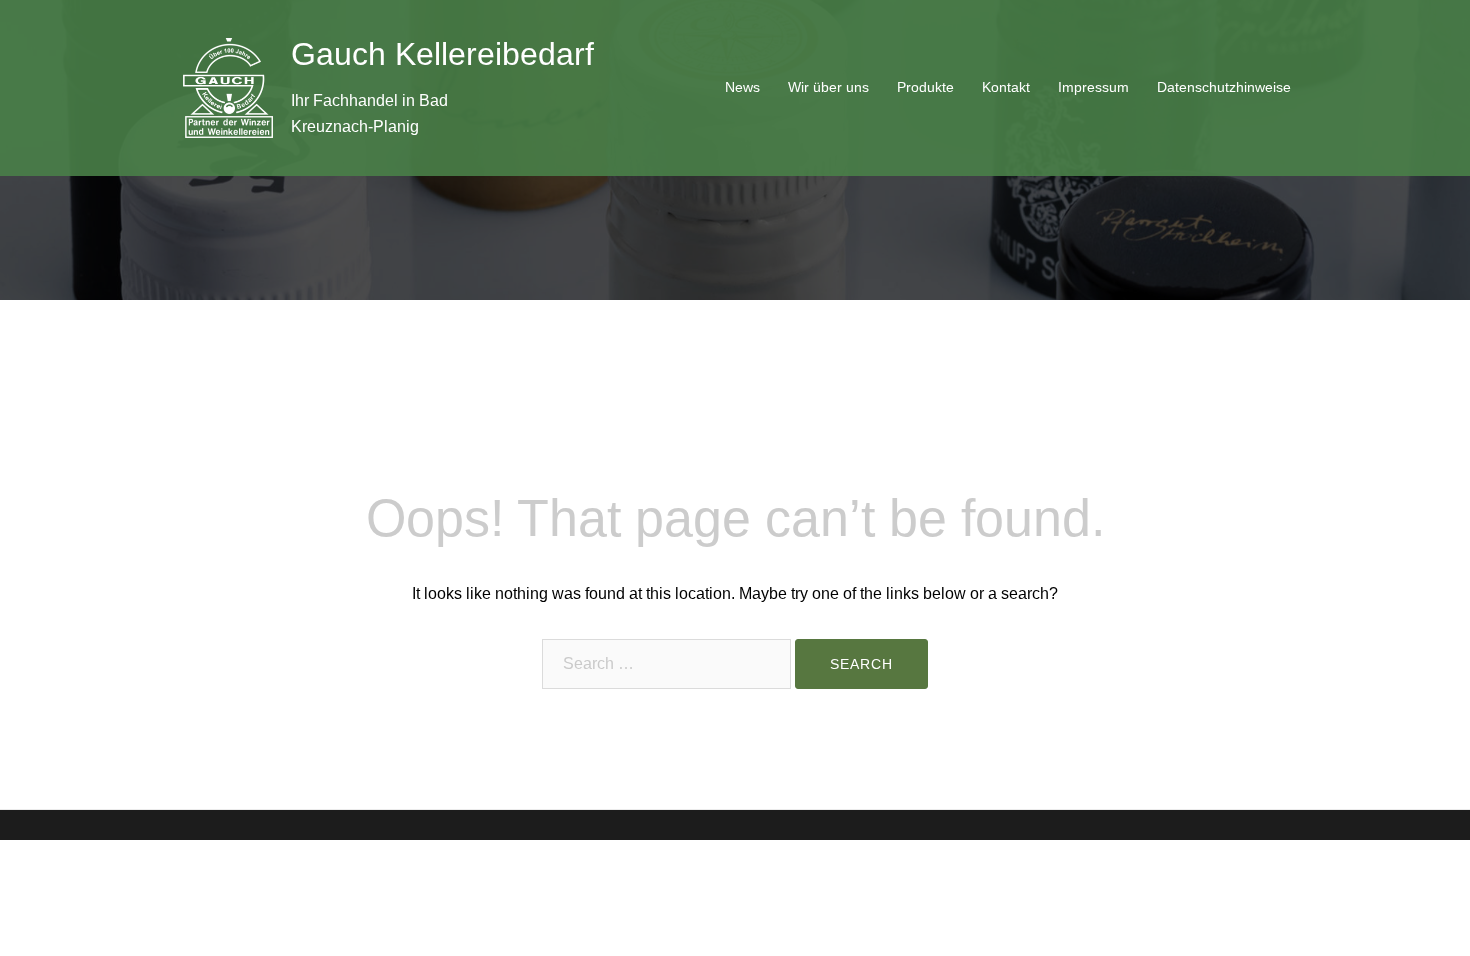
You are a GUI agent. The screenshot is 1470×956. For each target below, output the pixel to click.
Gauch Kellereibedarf (442, 54)
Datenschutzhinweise (1224, 87)
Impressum (1093, 87)
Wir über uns (828, 87)
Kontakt (1006, 87)
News (742, 87)
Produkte (925, 87)
